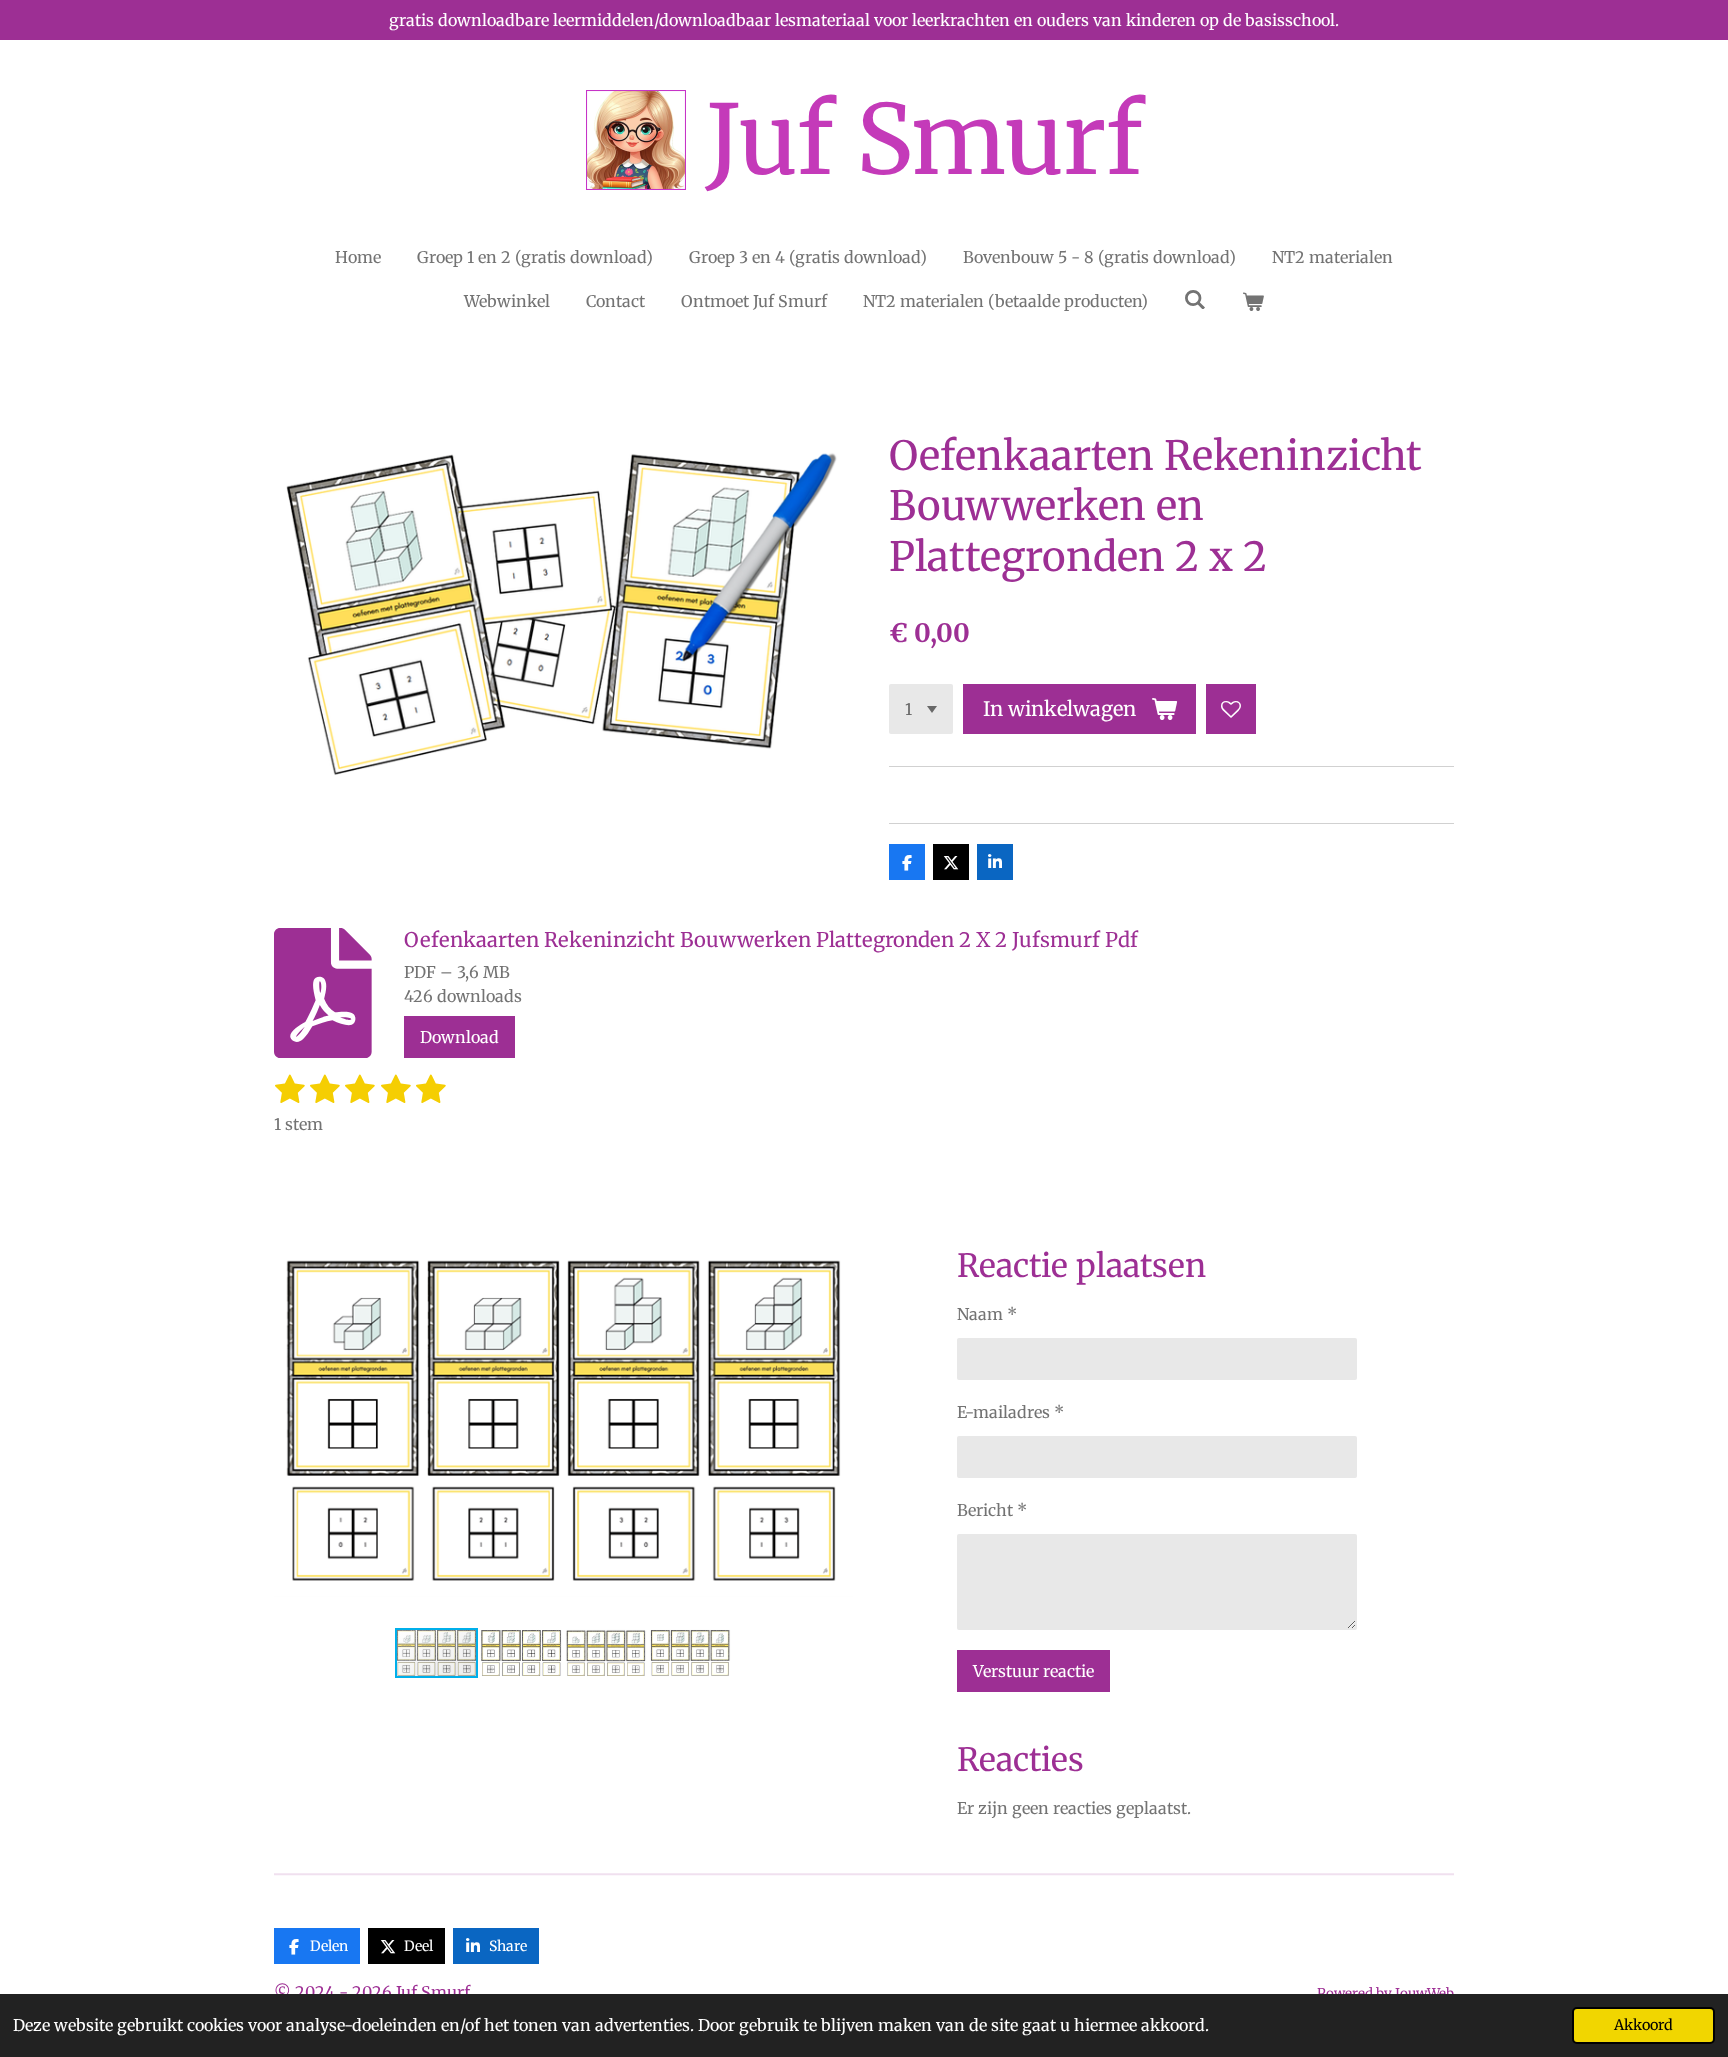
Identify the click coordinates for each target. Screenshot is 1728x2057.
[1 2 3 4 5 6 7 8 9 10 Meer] (921, 709)
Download (459, 1037)
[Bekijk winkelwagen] (1253, 301)
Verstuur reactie (1033, 1671)
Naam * (987, 1314)
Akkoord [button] (1643, 2025)
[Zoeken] (1195, 299)
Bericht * (992, 1510)
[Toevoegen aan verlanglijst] (1231, 709)
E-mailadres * (1010, 1412)
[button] (835, 1236)
